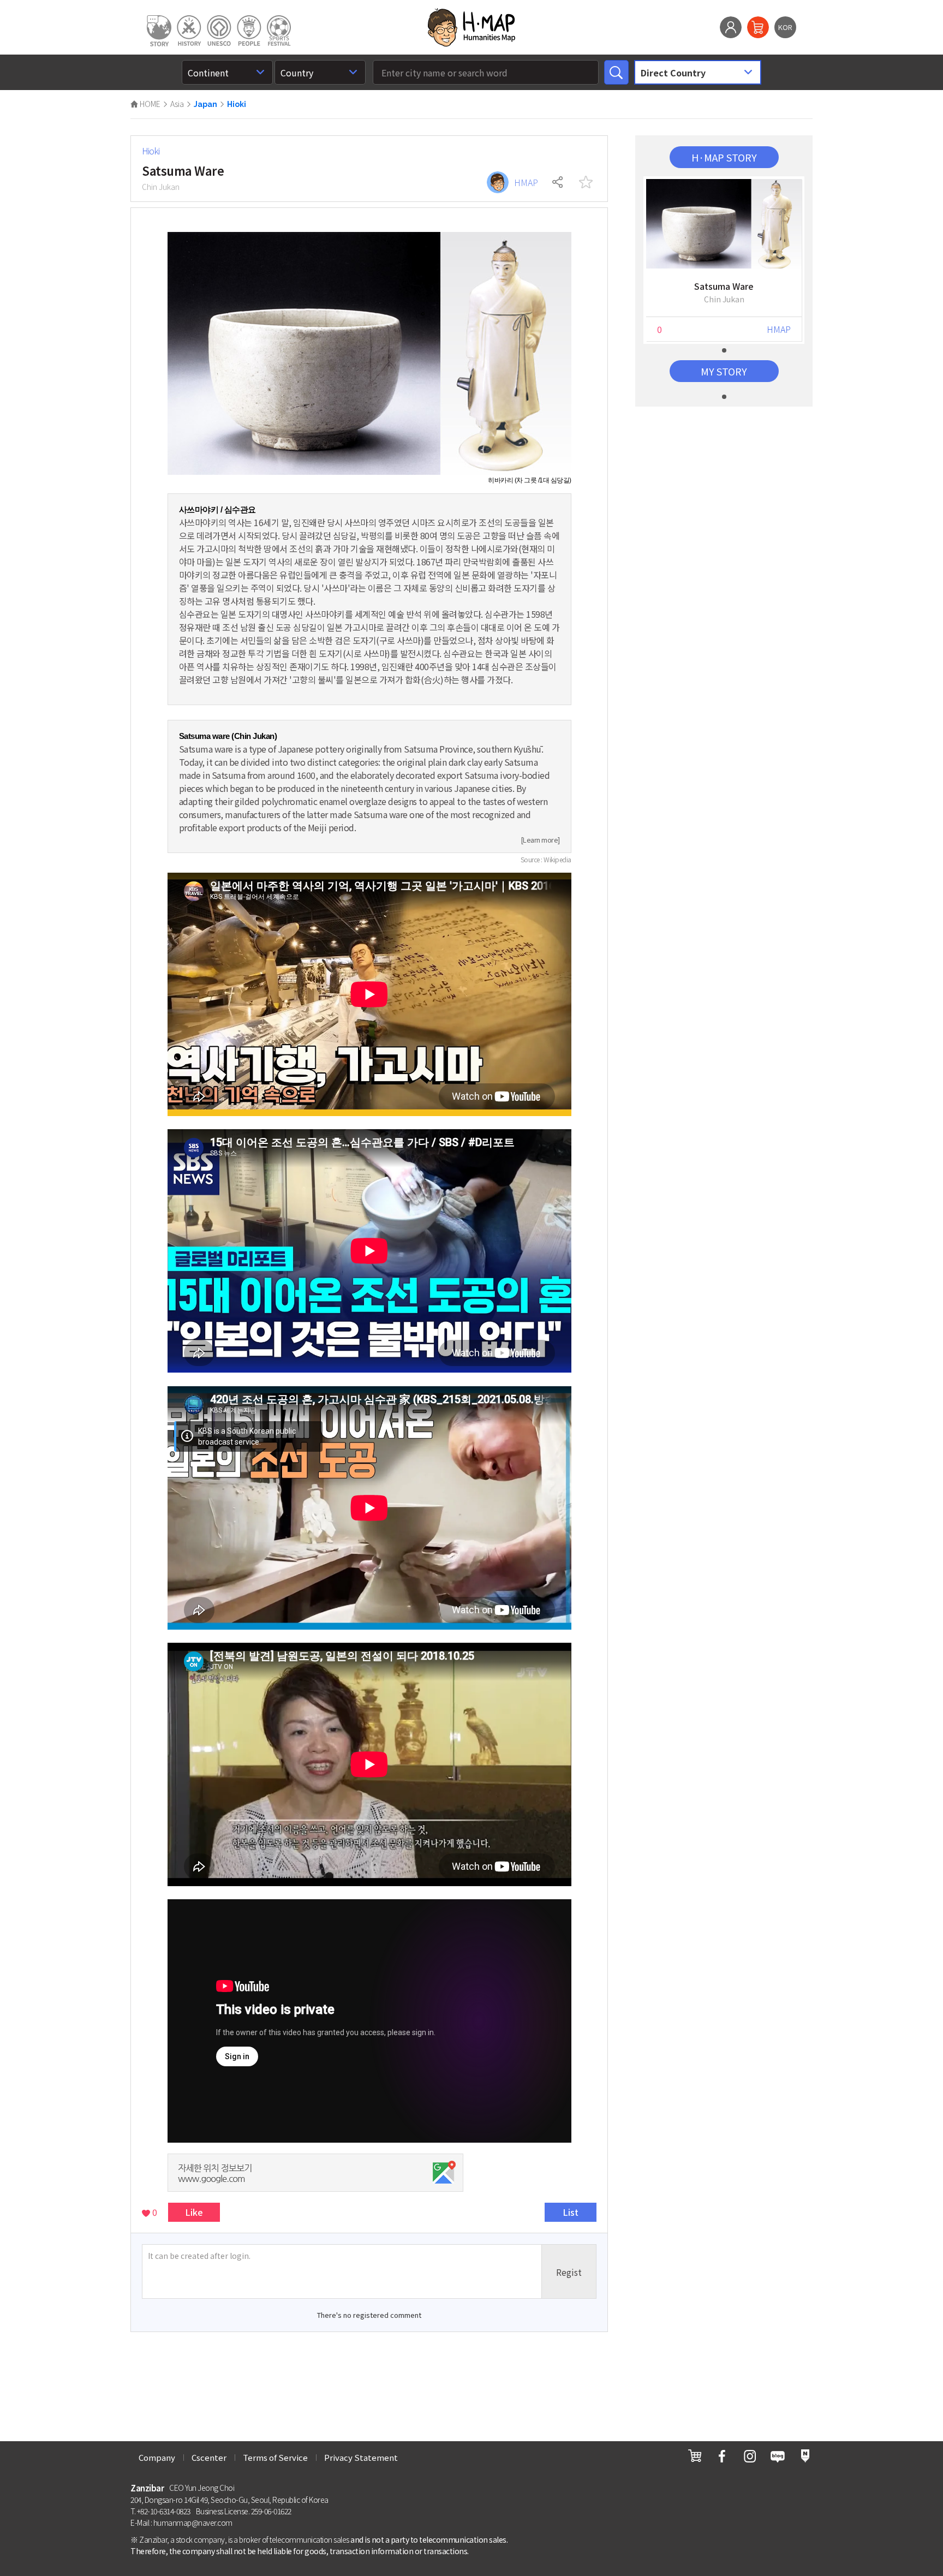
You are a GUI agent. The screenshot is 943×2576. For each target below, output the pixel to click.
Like (194, 2212)
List (571, 2212)
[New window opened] (695, 2456)
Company (157, 2457)
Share (558, 182)
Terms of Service (275, 2457)
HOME (149, 104)
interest (586, 182)
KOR (785, 27)
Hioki (237, 104)
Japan (205, 104)
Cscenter (209, 2457)
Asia (177, 104)
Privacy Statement (361, 2457)
